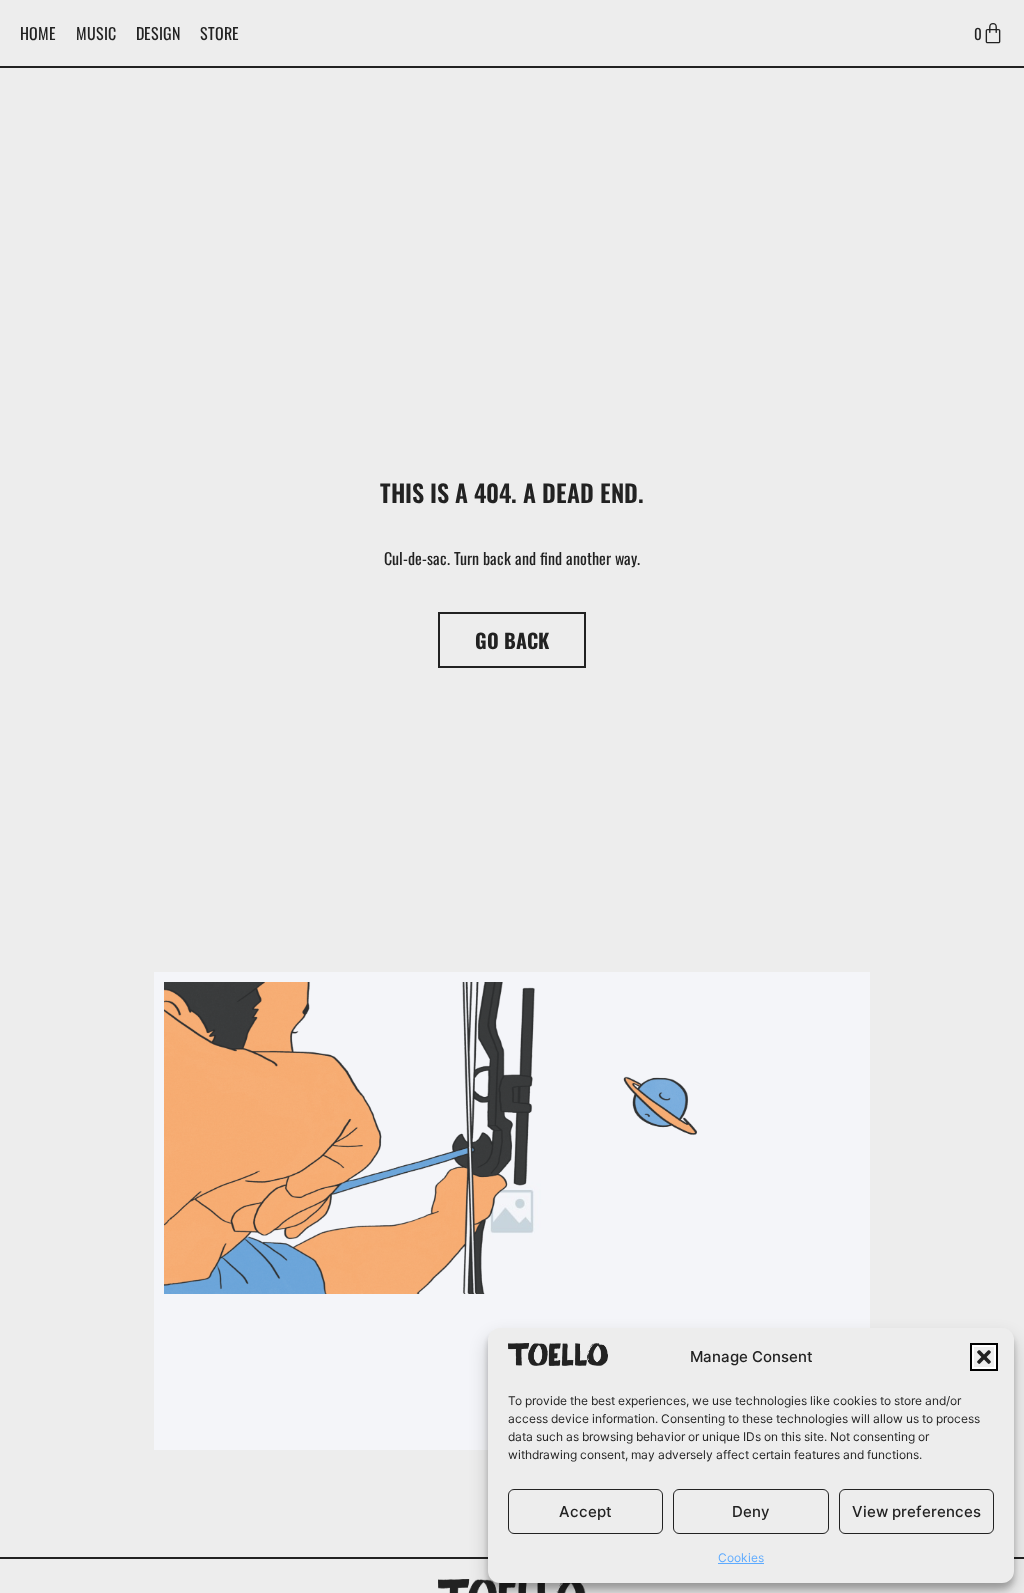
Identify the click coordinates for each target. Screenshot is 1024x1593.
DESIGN (158, 33)
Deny (751, 1511)
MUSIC (96, 33)
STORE (219, 33)
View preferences (916, 1511)
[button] (984, 1357)
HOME (38, 33)
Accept (585, 1511)
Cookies (741, 1557)
